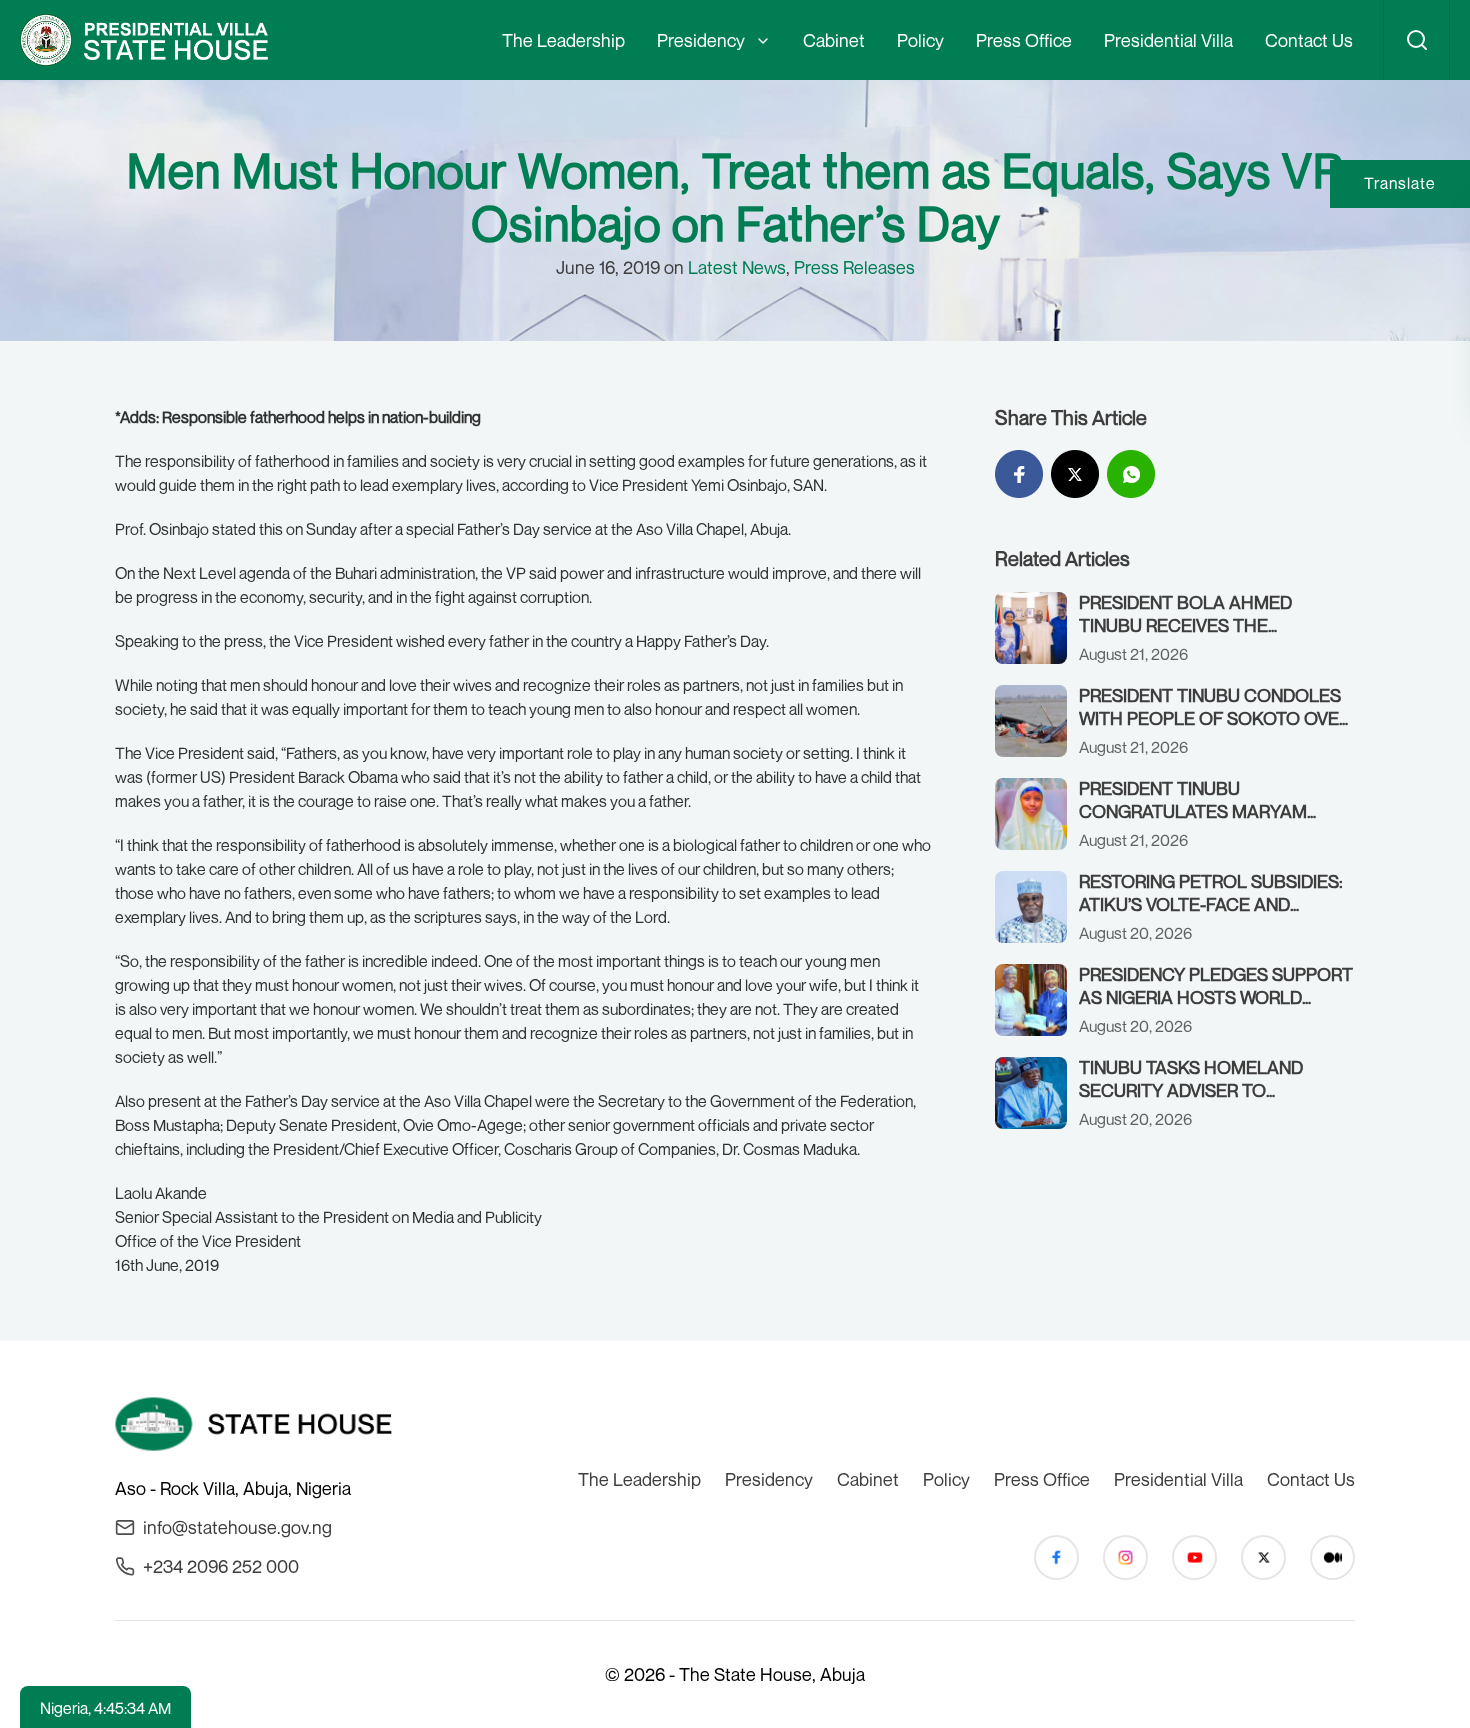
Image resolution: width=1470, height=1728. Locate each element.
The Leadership (563, 40)
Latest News (737, 267)
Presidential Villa (1168, 40)
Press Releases (854, 267)
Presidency (701, 40)
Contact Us (1309, 40)
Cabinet (834, 40)
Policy (920, 40)
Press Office (1024, 40)
